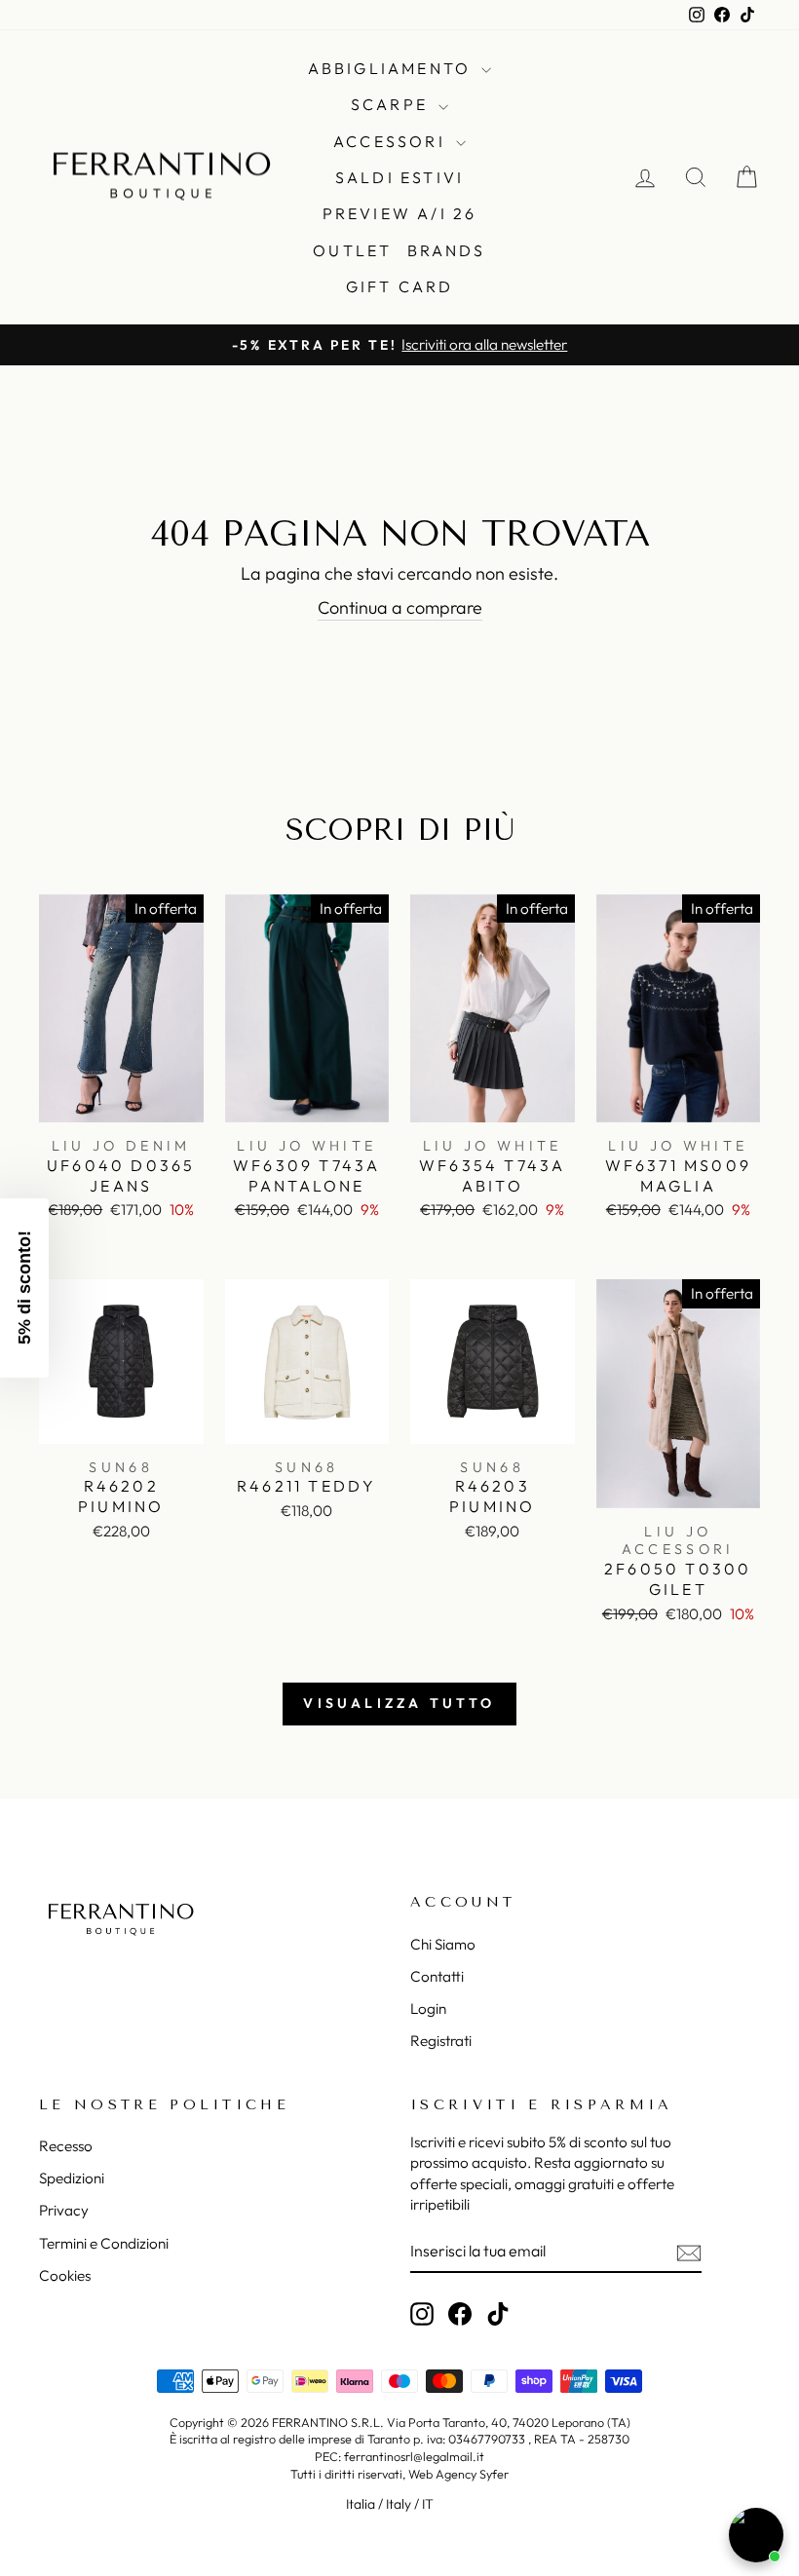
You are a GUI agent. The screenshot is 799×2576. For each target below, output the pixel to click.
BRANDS (447, 250)
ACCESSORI (392, 141)
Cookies (65, 2275)
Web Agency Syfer (458, 2474)
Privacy (64, 2210)
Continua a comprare (400, 607)
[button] (24, 1288)
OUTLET (352, 250)
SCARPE (392, 104)
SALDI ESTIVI (399, 177)
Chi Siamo (443, 1944)
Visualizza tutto (399, 1703)
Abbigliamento (393, 68)
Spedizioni (72, 2178)
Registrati (441, 2041)
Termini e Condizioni (104, 2243)
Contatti (437, 1976)
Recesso (66, 2146)
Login (428, 2008)
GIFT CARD (400, 286)
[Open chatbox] (756, 2535)
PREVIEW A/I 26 (400, 213)
